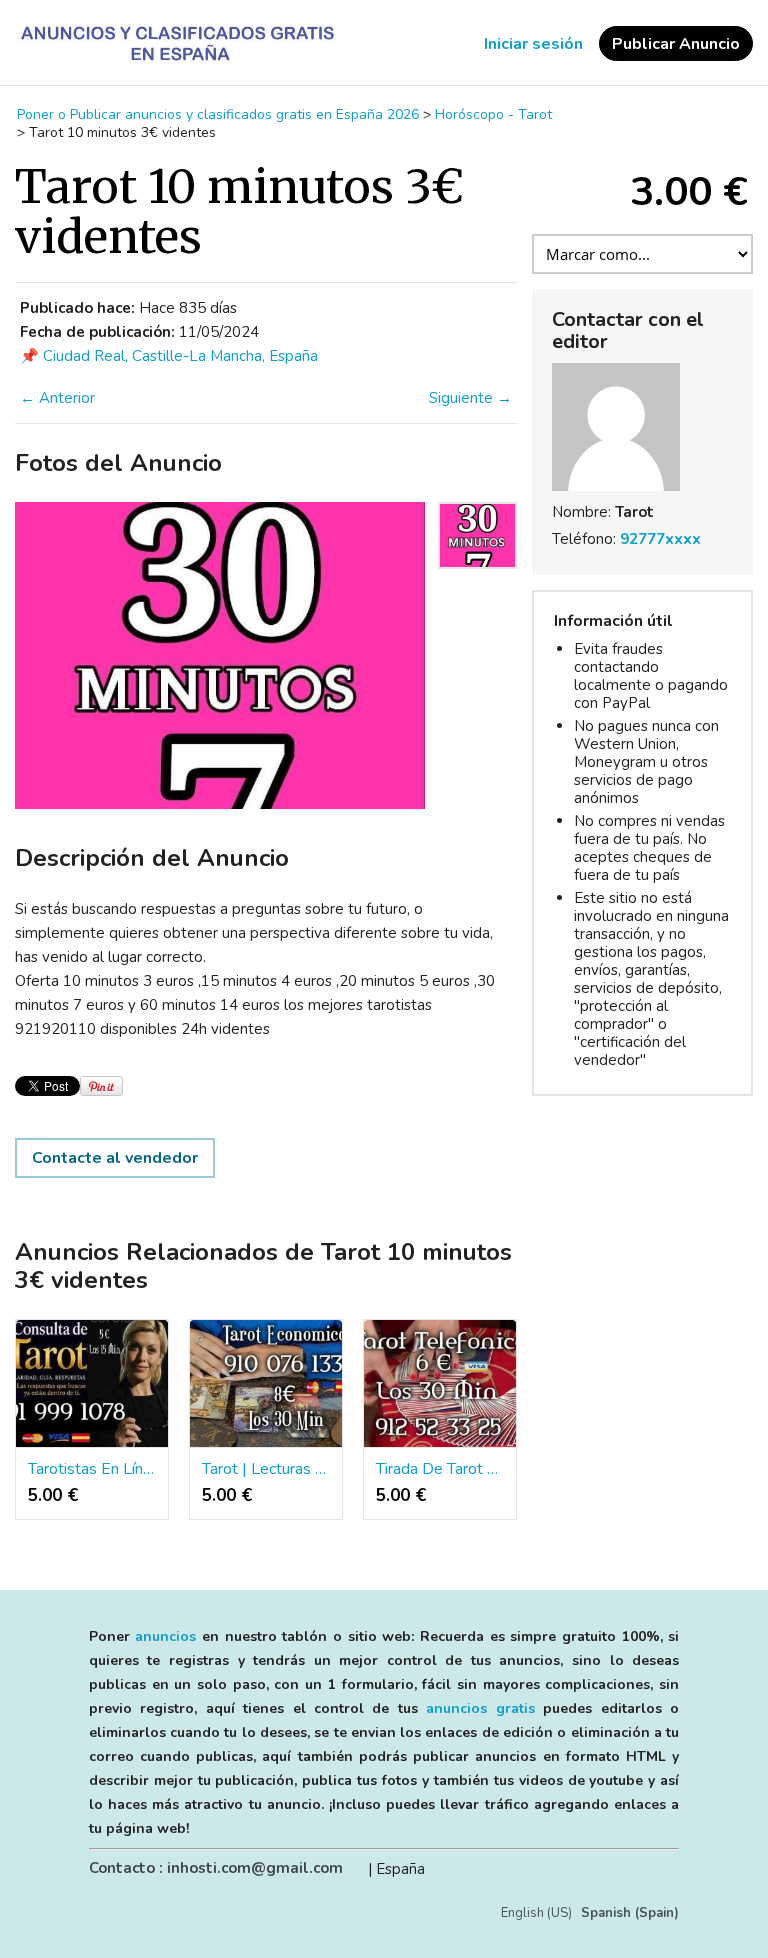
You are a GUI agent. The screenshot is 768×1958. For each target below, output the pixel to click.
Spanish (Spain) (630, 1913)
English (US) (536, 1913)
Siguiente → (470, 398)
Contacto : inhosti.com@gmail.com (216, 1868)
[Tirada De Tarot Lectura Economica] (440, 1384)
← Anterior (57, 398)
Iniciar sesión (533, 44)
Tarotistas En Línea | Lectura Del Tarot (92, 1469)
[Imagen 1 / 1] (220, 655)
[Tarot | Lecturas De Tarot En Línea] (266, 1384)
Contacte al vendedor (115, 1158)
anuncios (165, 1636)
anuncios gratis (480, 1708)
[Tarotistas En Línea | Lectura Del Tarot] (92, 1384)
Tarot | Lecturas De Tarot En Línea (266, 1469)
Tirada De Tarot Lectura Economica (440, 1469)
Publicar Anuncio (676, 44)
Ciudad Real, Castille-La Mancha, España (180, 356)
